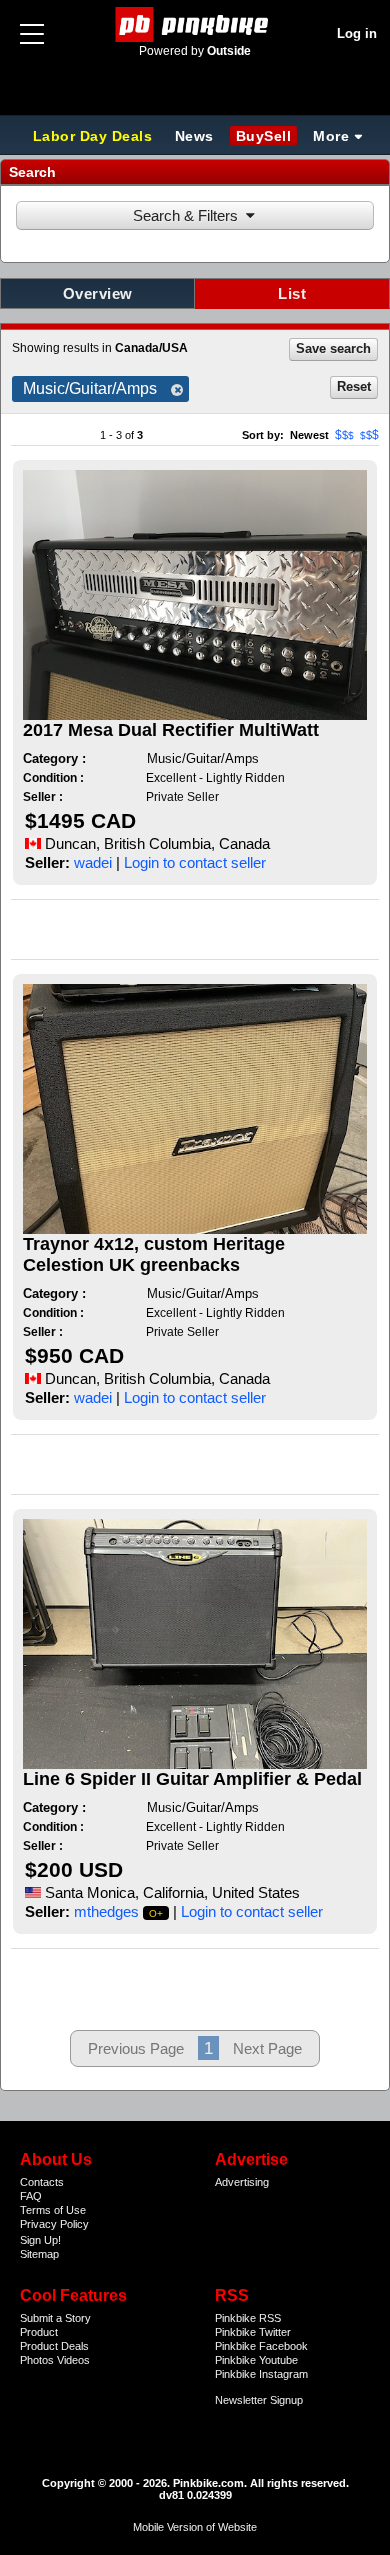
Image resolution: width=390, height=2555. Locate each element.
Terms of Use (53, 2210)
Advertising (242, 2182)
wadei (93, 862)
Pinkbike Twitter (253, 2332)
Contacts (42, 2182)
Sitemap (39, 2254)
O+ (156, 1913)
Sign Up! (40, 2240)
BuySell (264, 136)
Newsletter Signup (259, 2400)
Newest (309, 435)
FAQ (31, 2196)
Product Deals (54, 2346)
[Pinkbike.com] (195, 24)
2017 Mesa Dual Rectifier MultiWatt (171, 730)
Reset (354, 387)
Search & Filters (185, 215)
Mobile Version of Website (195, 2527)
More (331, 136)
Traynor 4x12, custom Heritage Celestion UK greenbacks (154, 1254)
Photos (37, 2360)
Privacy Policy (54, 2224)
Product (39, 2332)
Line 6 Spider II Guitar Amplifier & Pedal (192, 1779)
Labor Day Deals (95, 136)
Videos (73, 2360)
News (194, 136)
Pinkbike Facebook (261, 2346)
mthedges (106, 1911)
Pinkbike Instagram (261, 2374)
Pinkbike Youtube (256, 2360)
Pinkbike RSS (248, 2318)
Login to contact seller (195, 862)
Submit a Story (55, 2318)
